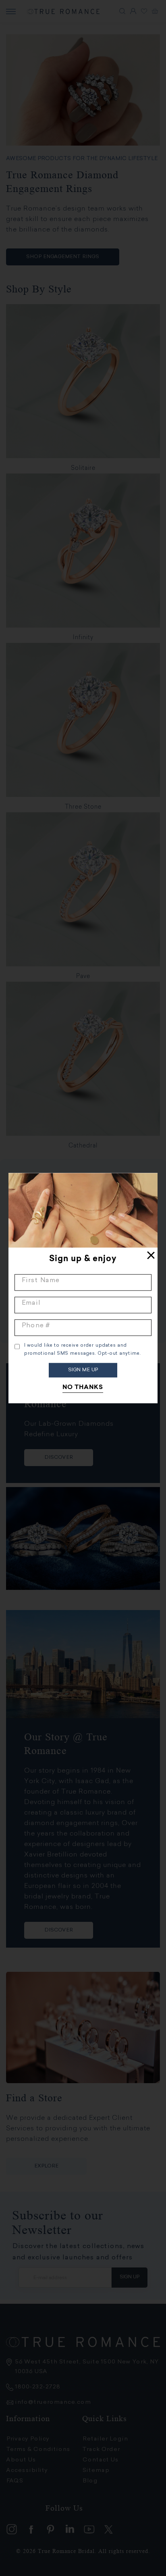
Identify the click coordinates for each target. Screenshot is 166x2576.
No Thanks (83, 1388)
